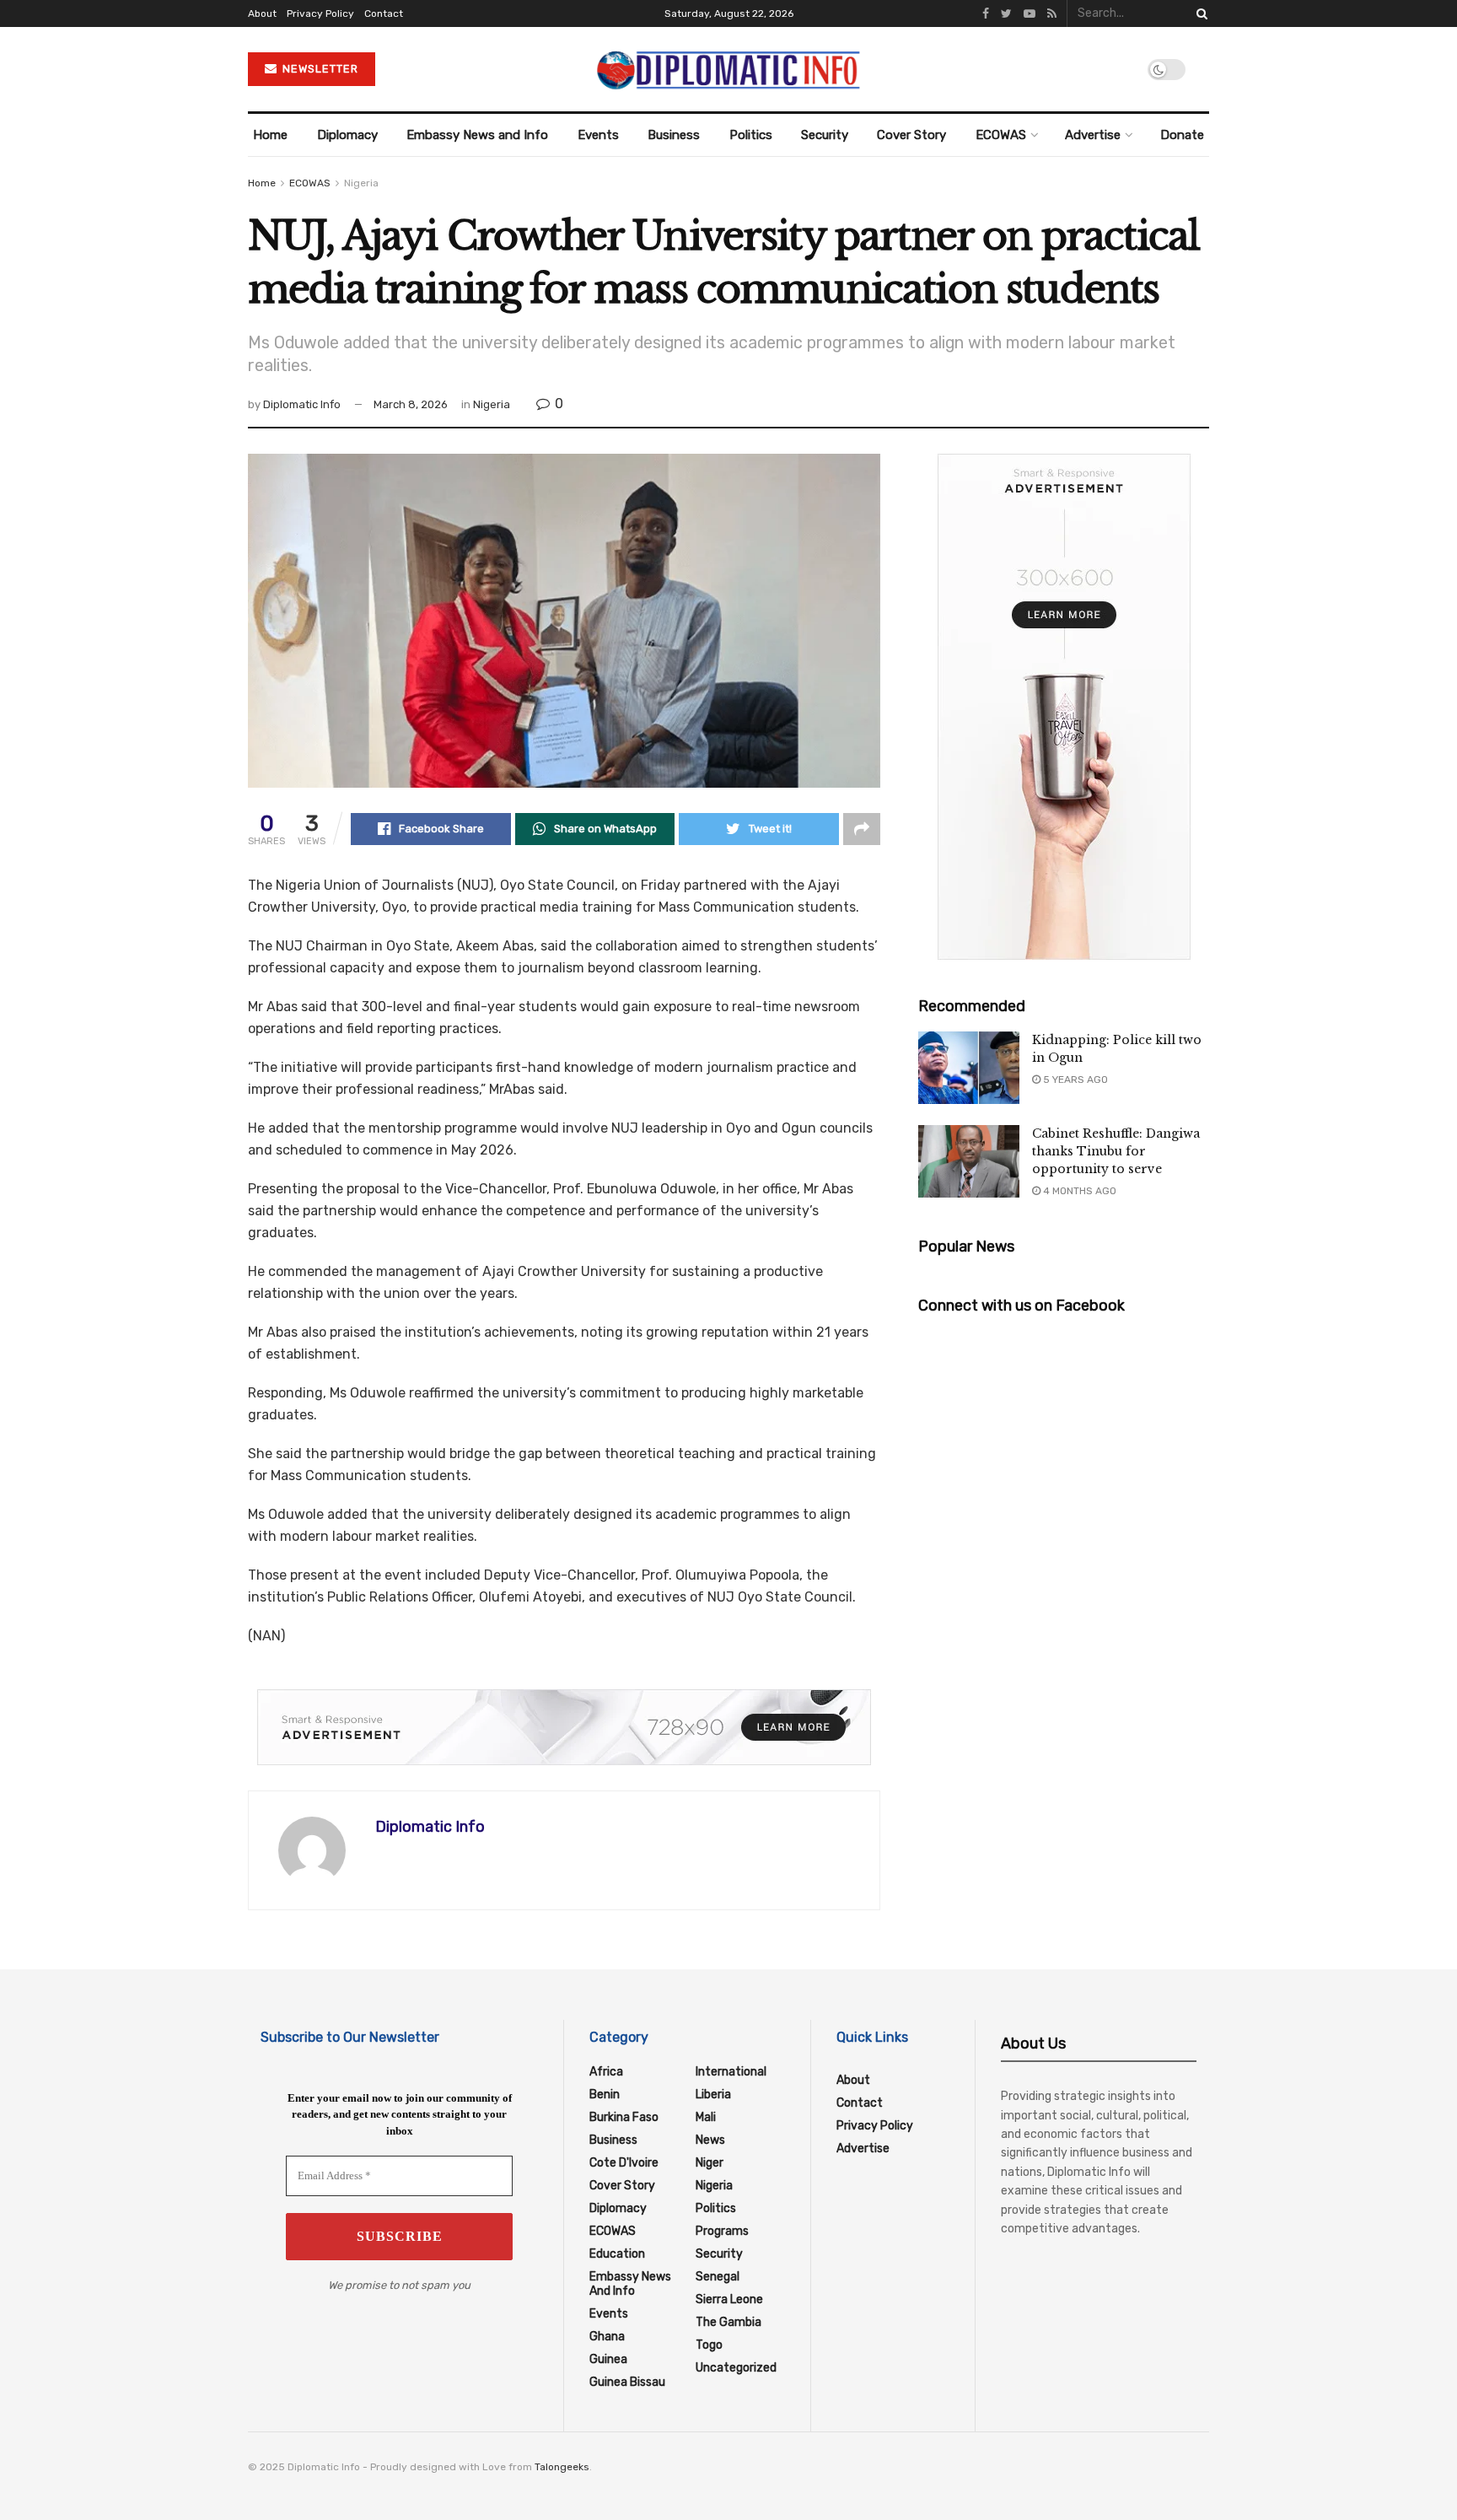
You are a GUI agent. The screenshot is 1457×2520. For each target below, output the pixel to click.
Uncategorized (736, 2368)
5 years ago (1074, 1080)
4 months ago (1078, 1191)
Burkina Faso (624, 2117)
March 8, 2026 (411, 404)
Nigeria (361, 183)
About (262, 13)
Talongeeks (562, 2467)
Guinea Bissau (627, 2382)
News (710, 2140)
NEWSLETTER (319, 69)
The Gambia (728, 2322)
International (731, 2072)
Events (598, 135)
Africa (606, 2072)
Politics (751, 135)
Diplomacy (347, 135)
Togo (709, 2345)
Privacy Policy (320, 13)
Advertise (1093, 135)
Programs (722, 2231)
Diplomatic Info (302, 404)
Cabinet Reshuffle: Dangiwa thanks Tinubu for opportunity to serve (1116, 1151)
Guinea (608, 2359)
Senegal (718, 2277)
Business (674, 135)
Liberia (713, 2095)
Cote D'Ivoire (624, 2163)
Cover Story (911, 135)
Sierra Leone (729, 2299)
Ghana (607, 2337)
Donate (1182, 135)
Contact (384, 13)
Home (270, 135)
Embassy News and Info (477, 135)
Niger (710, 2163)
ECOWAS (1001, 135)
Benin (605, 2095)
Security (825, 135)
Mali (706, 2117)
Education (617, 2254)
